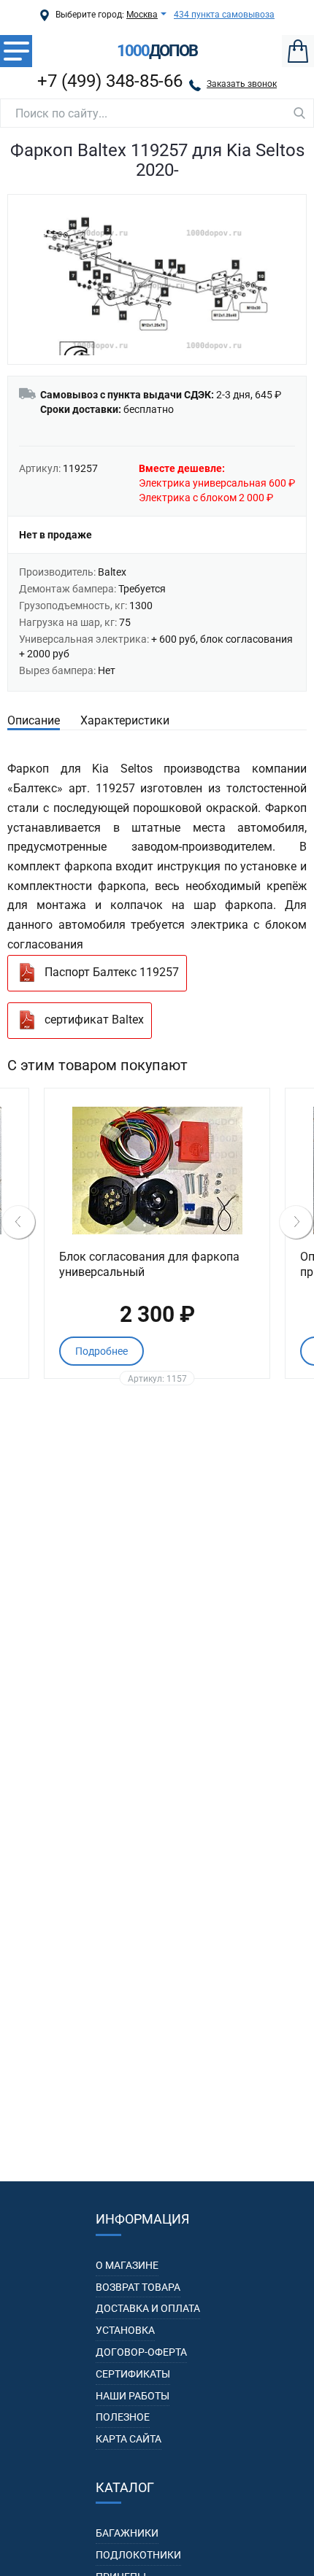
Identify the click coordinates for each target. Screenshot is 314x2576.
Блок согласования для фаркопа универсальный (149, 1264)
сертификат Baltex (94, 1020)
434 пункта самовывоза (224, 15)
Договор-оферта (141, 2352)
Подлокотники (138, 2555)
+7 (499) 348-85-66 (110, 81)
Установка (125, 2330)
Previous (18, 1222)
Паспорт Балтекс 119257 (112, 972)
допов (157, 51)
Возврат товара (138, 2287)
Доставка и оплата (148, 2308)
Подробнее (102, 1351)
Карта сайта (129, 2439)
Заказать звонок (242, 84)
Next (296, 1222)
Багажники (127, 2533)
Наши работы (133, 2396)
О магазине (127, 2265)
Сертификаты (133, 2374)
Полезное (123, 2417)
